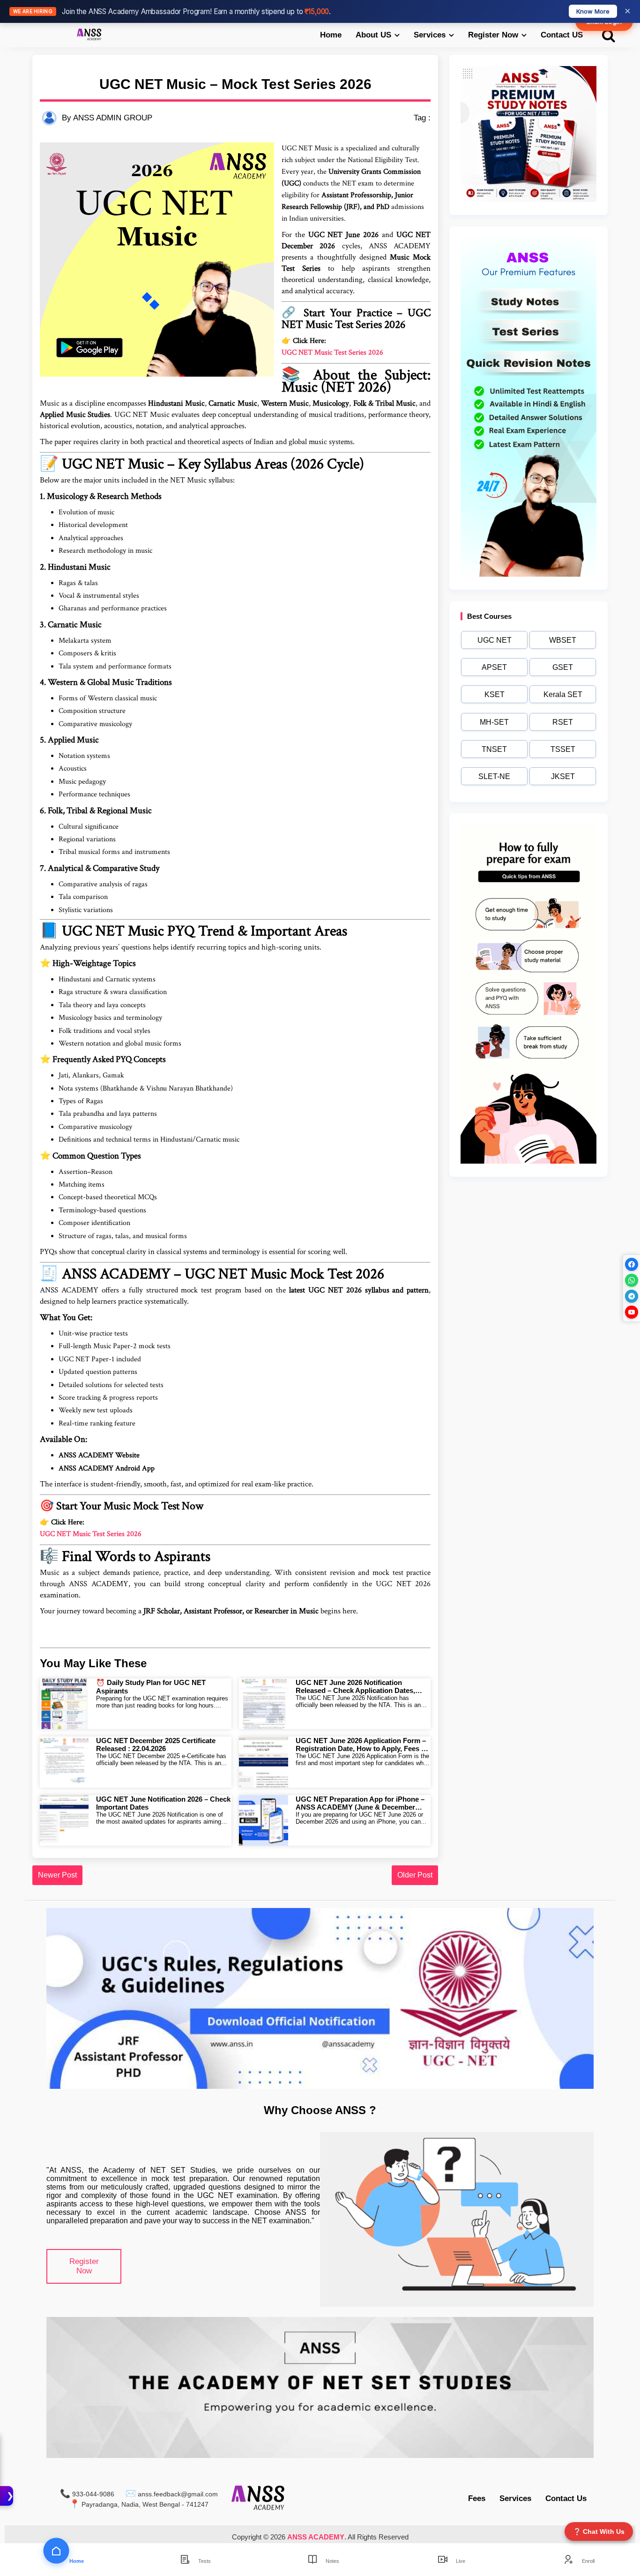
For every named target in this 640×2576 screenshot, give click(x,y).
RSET (563, 722)
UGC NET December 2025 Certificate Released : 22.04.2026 (156, 1745)
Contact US (562, 35)
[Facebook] (632, 1264)
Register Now (493, 35)
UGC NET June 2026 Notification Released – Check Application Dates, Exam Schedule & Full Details (355, 1686)
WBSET (563, 640)
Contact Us (566, 2498)
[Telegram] (632, 1296)
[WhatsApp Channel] (632, 1280)
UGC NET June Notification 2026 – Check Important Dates (163, 1803)
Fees (477, 2498)
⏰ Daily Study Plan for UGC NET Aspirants (151, 1687)
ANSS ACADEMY (316, 2537)
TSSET (563, 749)
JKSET (563, 776)
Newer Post (57, 1875)
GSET (563, 667)
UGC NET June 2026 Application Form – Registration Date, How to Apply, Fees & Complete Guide (361, 1745)
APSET (494, 667)
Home (331, 35)
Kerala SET (563, 694)
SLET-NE (494, 776)
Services (430, 35)
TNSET (494, 749)
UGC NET (495, 640)
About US (373, 35)
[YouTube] (632, 1312)
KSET (495, 694)
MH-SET (494, 722)
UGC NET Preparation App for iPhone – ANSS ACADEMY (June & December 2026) (360, 1803)
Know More (593, 11)
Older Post (415, 1875)
